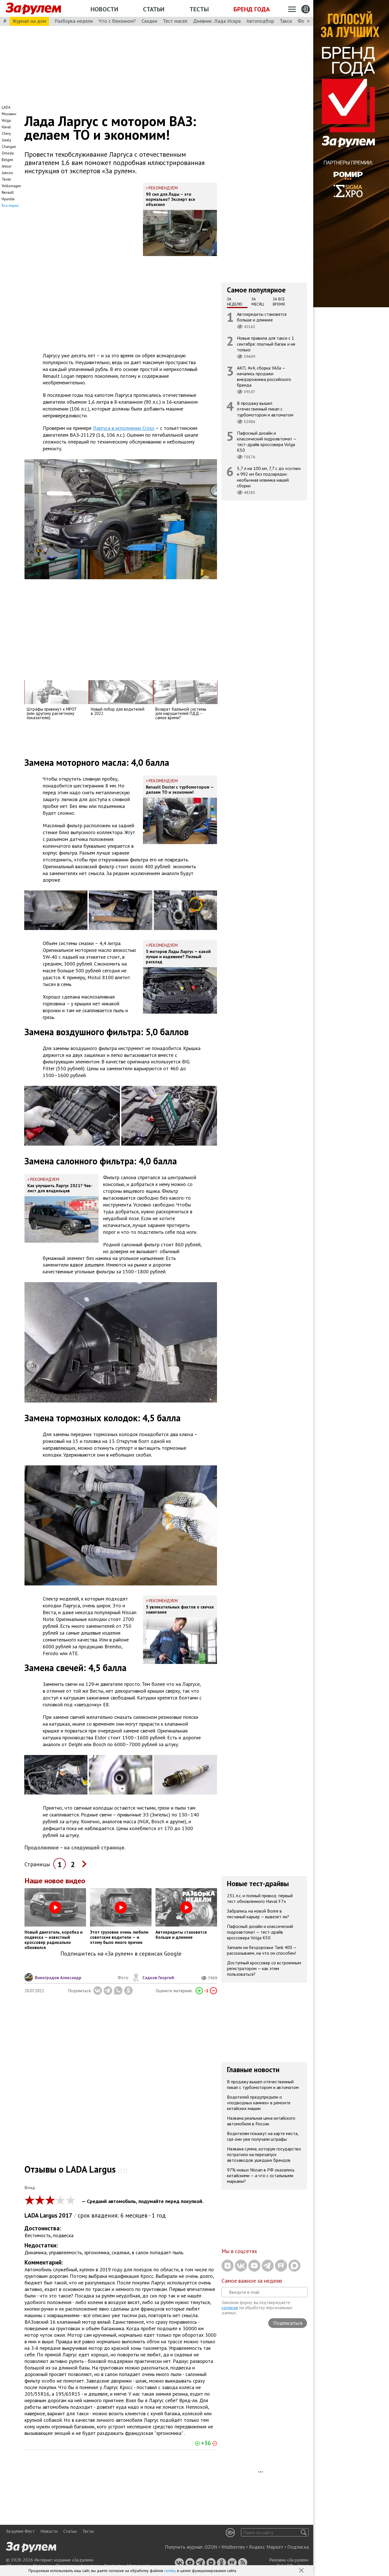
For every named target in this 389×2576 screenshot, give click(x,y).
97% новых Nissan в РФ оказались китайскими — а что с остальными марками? (261, 2175)
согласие (230, 2308)
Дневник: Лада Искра (217, 21)
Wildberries (233, 2547)
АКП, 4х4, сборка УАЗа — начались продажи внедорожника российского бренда (264, 377)
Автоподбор (260, 21)
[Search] (304, 2532)
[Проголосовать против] (213, 1991)
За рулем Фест (20, 2531)
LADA (32, 2215)
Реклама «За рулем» (289, 2560)
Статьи (154, 9)
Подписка (298, 2547)
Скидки (149, 21)
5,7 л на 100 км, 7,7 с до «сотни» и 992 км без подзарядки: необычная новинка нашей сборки (269, 477)
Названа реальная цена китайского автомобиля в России (261, 2121)
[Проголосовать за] (199, 1991)
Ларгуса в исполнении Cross (124, 428)
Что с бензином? (117, 21)
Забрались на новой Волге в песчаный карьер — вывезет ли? (258, 1914)
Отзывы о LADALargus (76, 2169)
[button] (302, 2571)
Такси (286, 21)
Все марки (10, 206)
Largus (49, 2215)
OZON (211, 2547)
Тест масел (175, 21)
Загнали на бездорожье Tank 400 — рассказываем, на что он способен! (262, 1950)
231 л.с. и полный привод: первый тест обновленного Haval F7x (260, 1898)
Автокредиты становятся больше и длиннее (262, 317)
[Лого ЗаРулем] (33, 9)
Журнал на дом (29, 21)
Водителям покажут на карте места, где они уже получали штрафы (263, 2136)
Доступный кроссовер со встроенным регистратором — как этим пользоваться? (264, 1968)
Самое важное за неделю (252, 2281)
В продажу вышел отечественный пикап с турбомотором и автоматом (265, 409)
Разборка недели (74, 21)
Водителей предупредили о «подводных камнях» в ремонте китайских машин (259, 2103)
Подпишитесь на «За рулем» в (121, 1954)
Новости (104, 9)
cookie (170, 2571)
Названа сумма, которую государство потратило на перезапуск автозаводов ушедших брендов (264, 2154)
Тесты (199, 9)
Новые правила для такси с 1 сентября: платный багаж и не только (266, 344)
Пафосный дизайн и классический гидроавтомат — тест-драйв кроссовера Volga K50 (267, 442)
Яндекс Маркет (266, 2547)
